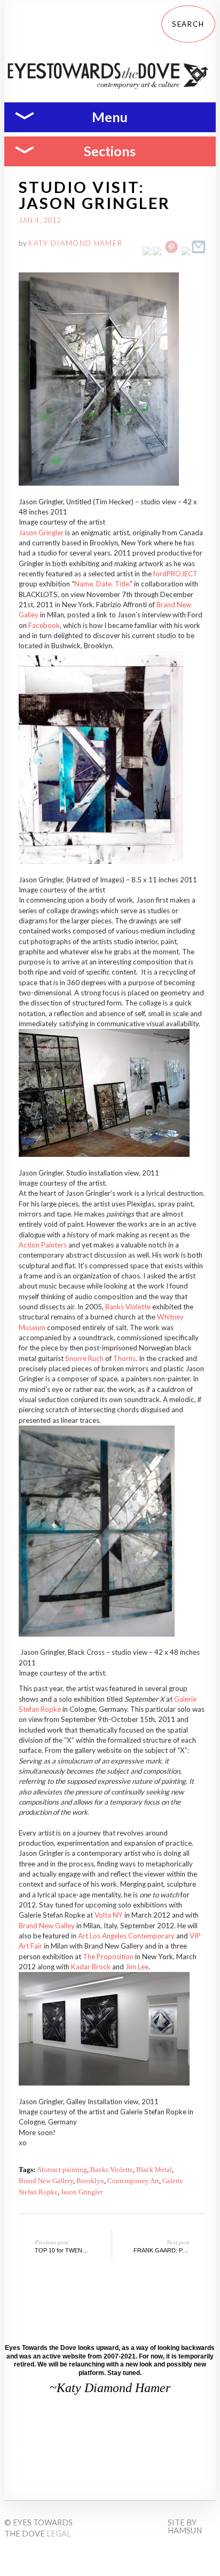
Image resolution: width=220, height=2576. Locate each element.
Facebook (44, 625)
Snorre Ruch (84, 1358)
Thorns (124, 1358)
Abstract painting (62, 2170)
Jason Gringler (41, 533)
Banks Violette (128, 1307)
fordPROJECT (175, 574)
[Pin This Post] (171, 253)
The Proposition (108, 1957)
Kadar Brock (91, 1967)
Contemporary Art (133, 2181)
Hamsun (185, 2530)
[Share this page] (198, 253)
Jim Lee (137, 1967)
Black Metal (154, 2170)
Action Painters (43, 1245)
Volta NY (109, 1915)
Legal (59, 2534)
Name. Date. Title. (102, 584)
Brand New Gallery (46, 2181)
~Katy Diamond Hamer (110, 2388)
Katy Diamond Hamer (75, 243)
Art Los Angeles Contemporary (126, 1936)
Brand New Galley (47, 1926)
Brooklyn (90, 2181)
